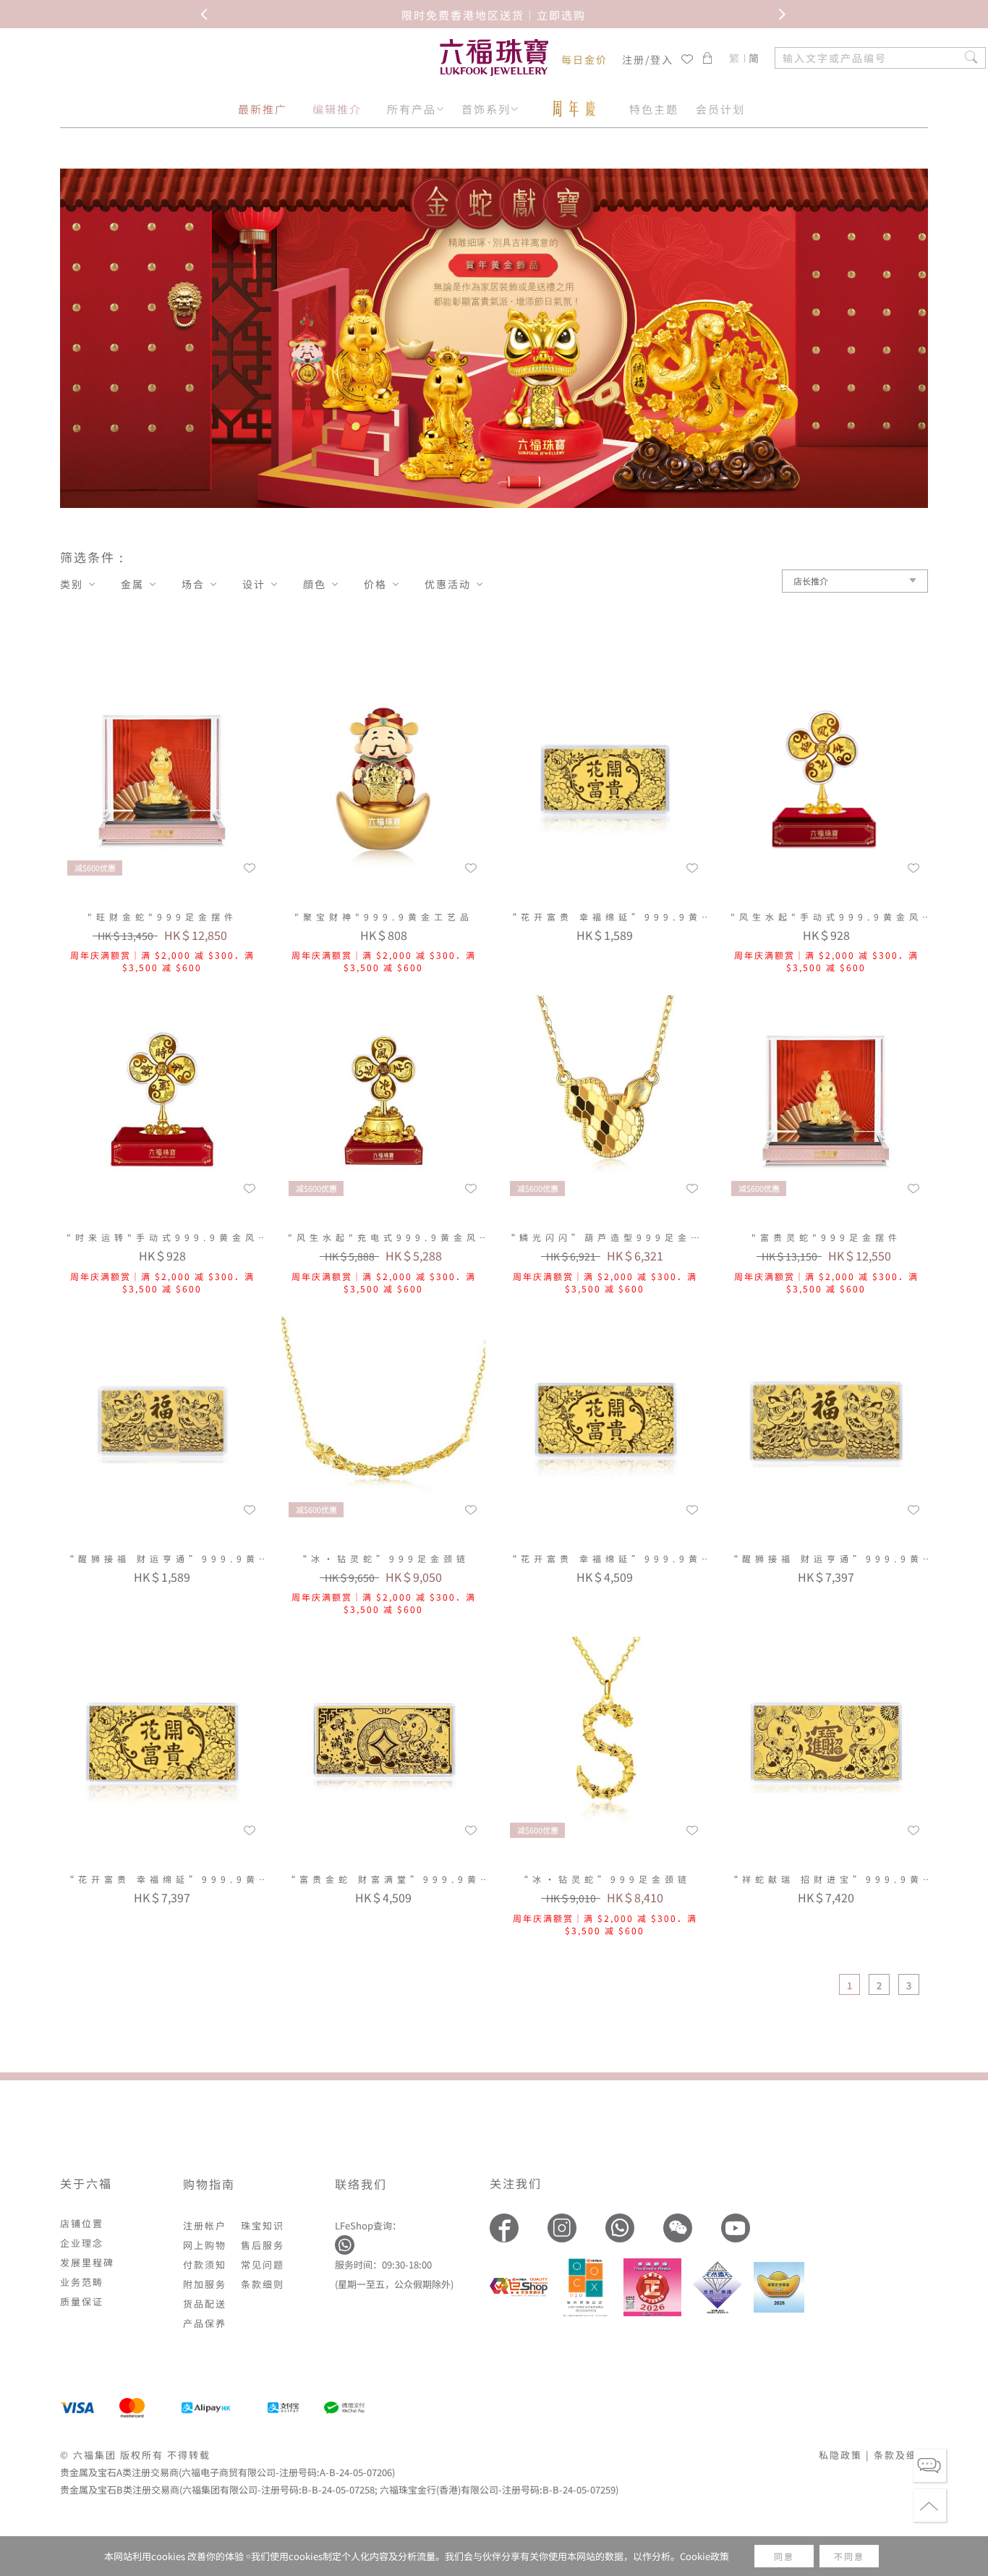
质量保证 (82, 2301)
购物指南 (209, 2184)
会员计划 (720, 109)
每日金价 (584, 59)
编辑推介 (337, 109)
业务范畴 (82, 2282)
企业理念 (82, 2243)
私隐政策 (840, 2455)
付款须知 (205, 2264)
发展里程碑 (87, 2262)
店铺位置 (82, 2223)
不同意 (849, 2556)
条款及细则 (901, 2455)
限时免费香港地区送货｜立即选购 (494, 14)
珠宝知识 (263, 2225)
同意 (784, 2556)
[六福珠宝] (494, 58)
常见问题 (263, 2264)
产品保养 (205, 2323)
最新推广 (263, 109)
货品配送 (205, 2304)
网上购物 (205, 2245)
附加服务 (205, 2284)
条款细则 (263, 2284)
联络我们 (361, 2184)
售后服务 (263, 2245)
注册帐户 (205, 2225)
